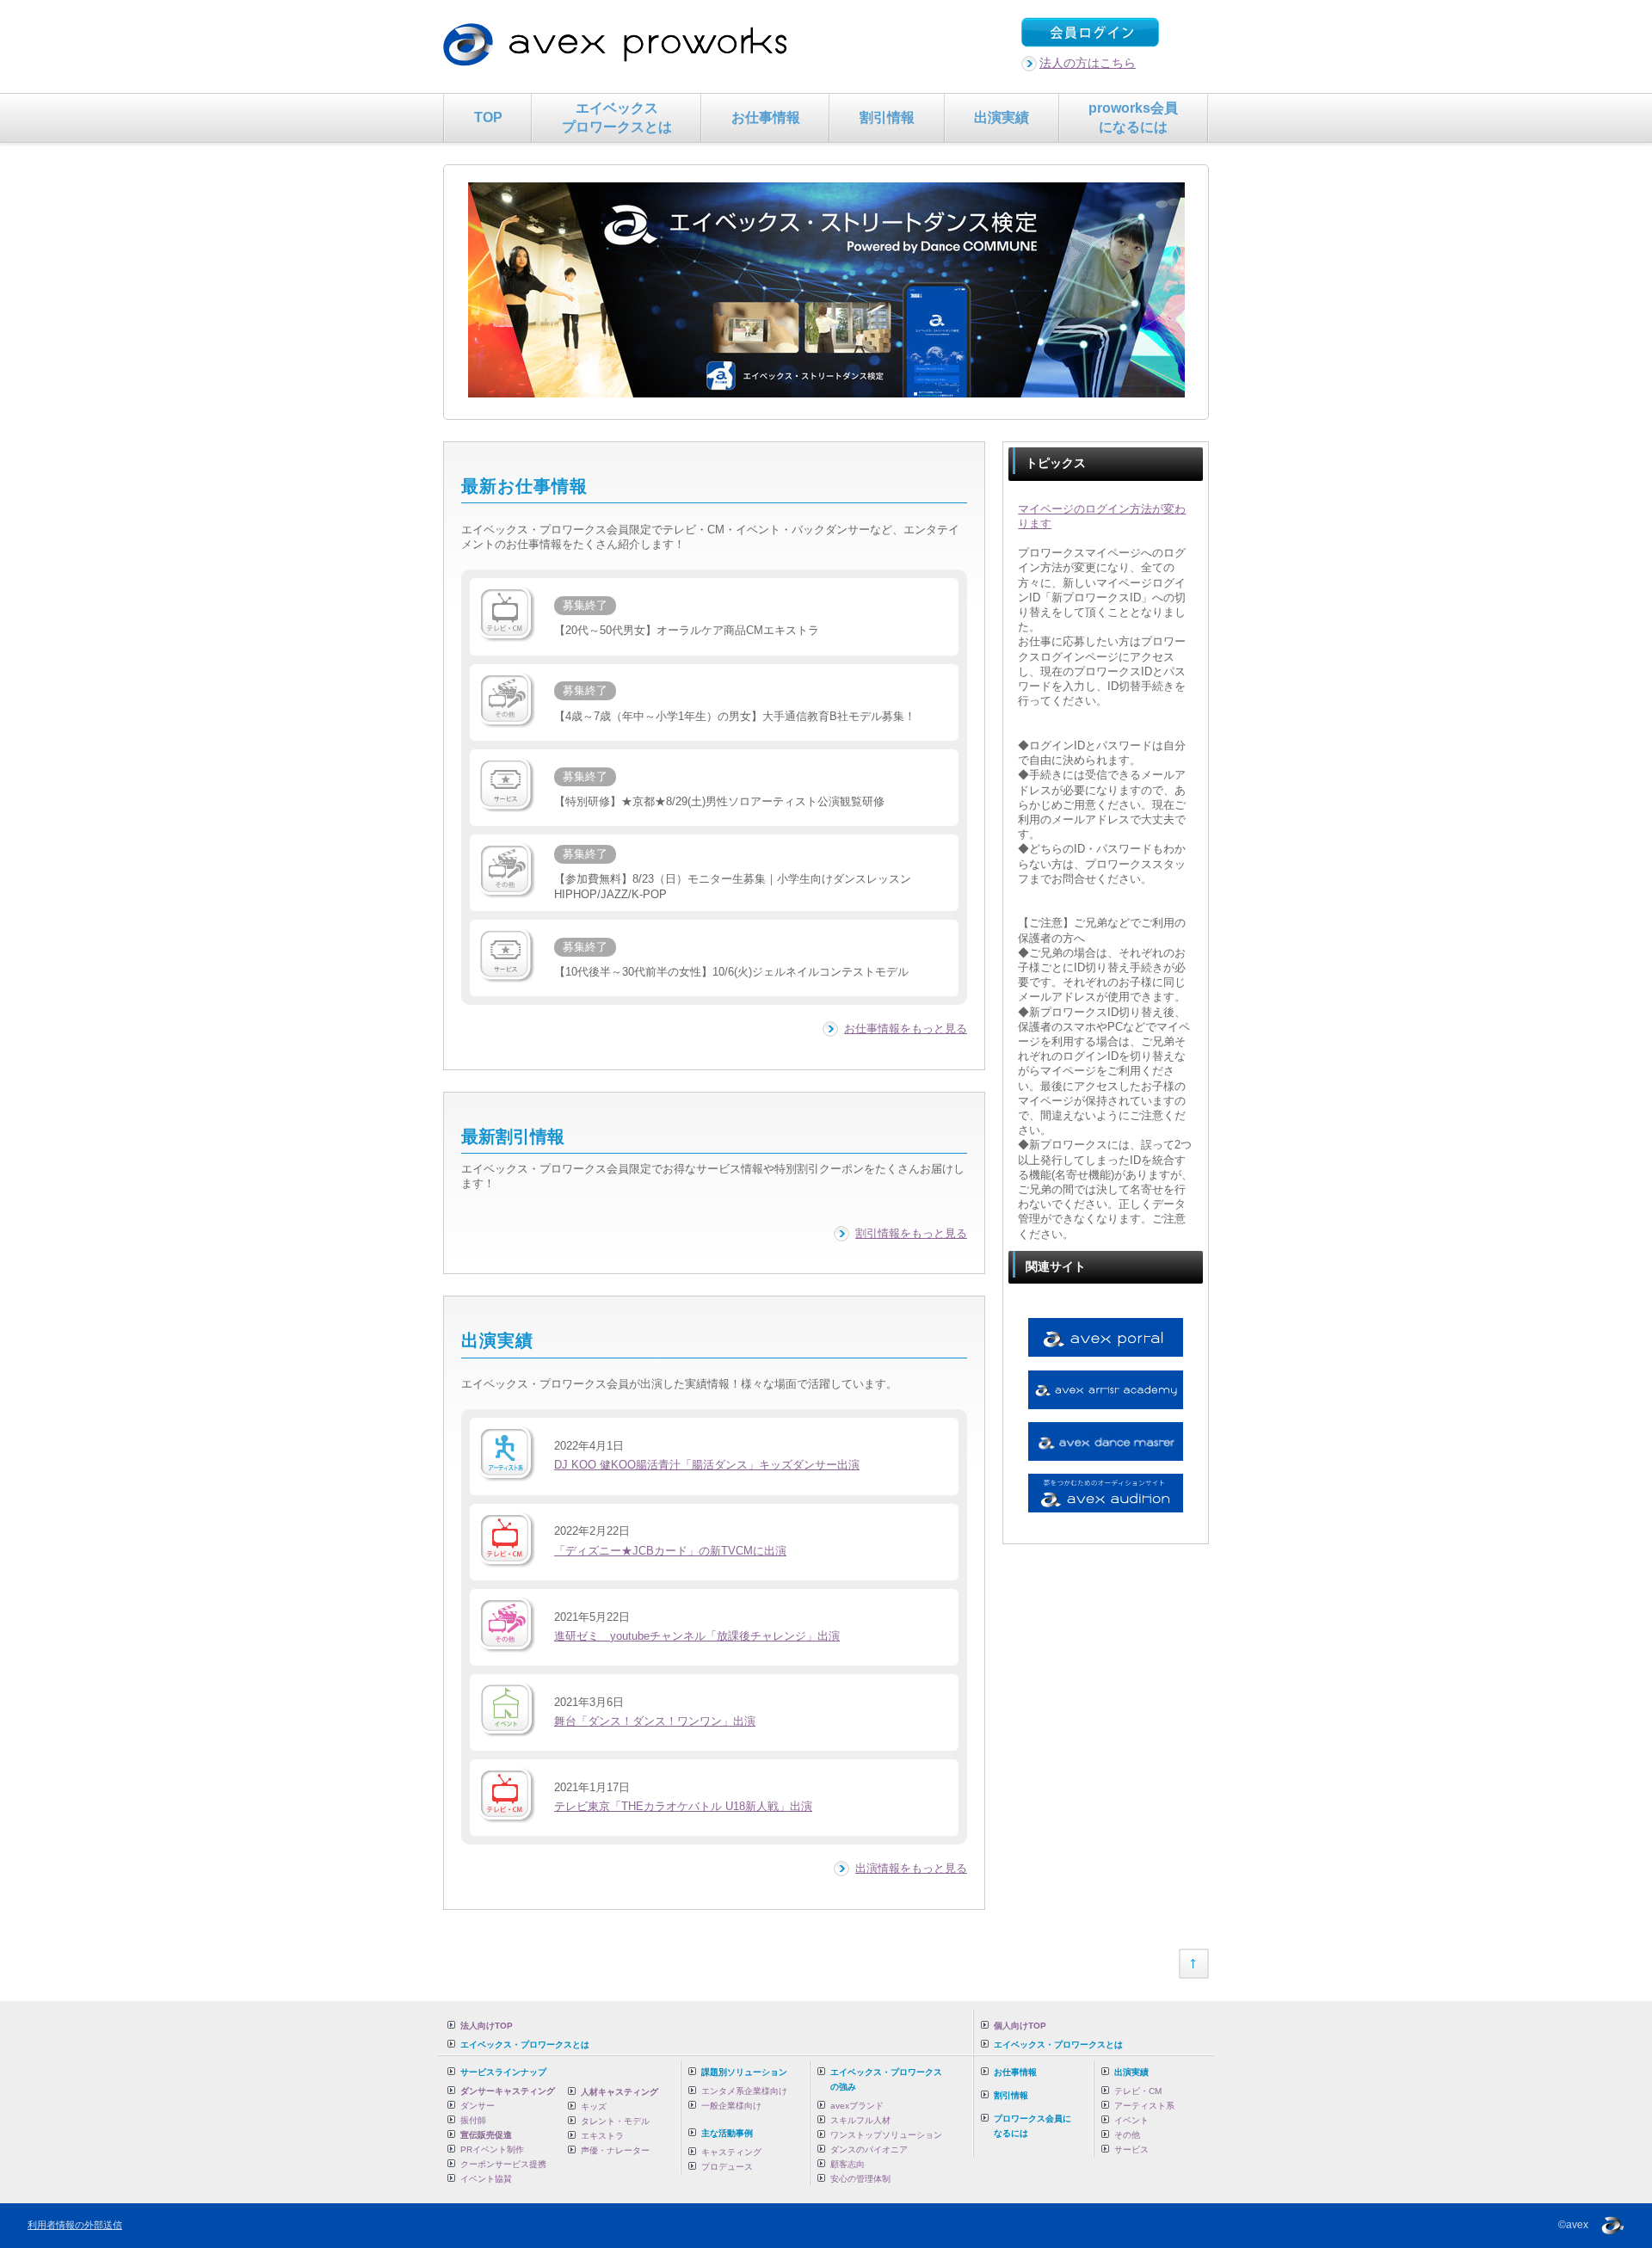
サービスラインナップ (503, 2072)
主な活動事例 (727, 2133)
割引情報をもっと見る (911, 1234)
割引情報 (887, 117)
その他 (1127, 2135)
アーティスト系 (1144, 2106)
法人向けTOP (487, 2026)
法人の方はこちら (1088, 63)
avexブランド (857, 2106)
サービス (1131, 2149)
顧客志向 (848, 2164)
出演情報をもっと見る (911, 1869)
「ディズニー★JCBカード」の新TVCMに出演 (670, 1551)
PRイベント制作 (492, 2149)
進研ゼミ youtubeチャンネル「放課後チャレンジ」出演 (697, 1636)
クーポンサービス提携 (503, 2164)
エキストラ (602, 2136)
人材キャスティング (619, 2092)
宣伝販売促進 (486, 2135)
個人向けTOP (1020, 2026)
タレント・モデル (615, 2121)
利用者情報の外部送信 (75, 2225)
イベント (1131, 2120)
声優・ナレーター (615, 2150)
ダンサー (478, 2106)
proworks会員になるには (1133, 117)
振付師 (473, 2120)
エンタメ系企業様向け (744, 2091)
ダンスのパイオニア (869, 2149)
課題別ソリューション (744, 2072)
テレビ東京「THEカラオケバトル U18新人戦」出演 (683, 1807)
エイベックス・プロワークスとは (525, 2045)
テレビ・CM (1138, 2091)
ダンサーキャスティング (508, 2091)
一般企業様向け (731, 2106)
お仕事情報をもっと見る (906, 1029)
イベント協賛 (486, 2179)
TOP (488, 117)
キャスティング (731, 2152)
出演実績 (1002, 117)
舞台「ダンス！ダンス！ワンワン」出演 (655, 1721)
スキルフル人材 (860, 2120)
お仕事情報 (766, 117)
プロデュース (727, 2167)
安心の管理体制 (860, 2179)
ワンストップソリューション (886, 2135)
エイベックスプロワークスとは (617, 117)
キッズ (594, 2106)
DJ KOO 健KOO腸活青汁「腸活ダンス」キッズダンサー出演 (707, 1465)
